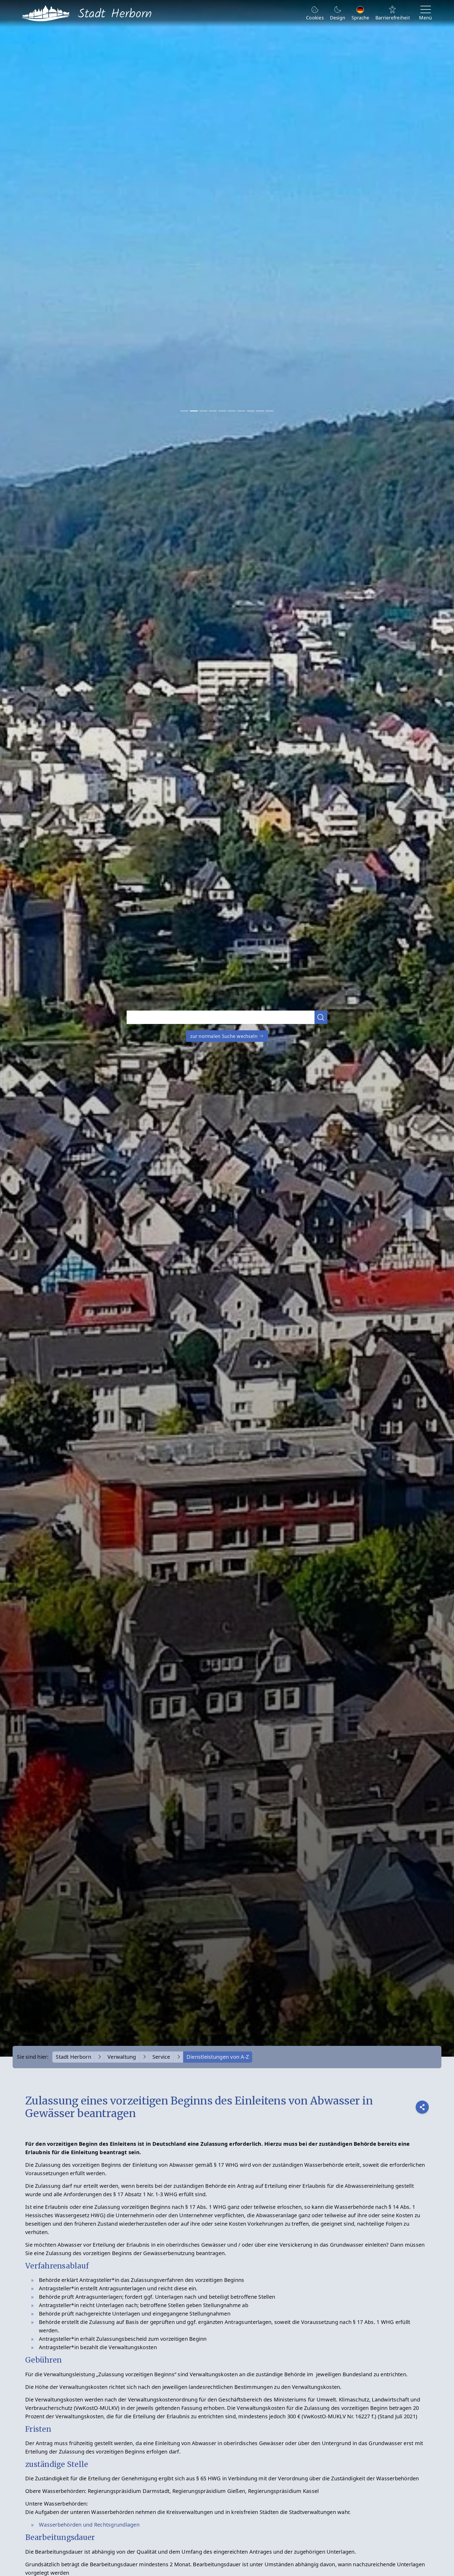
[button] (321, 1017)
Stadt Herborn (73, 2057)
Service (161, 2057)
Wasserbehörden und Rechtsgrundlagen (89, 2525)
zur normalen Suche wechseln (225, 1036)
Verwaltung (122, 2057)
